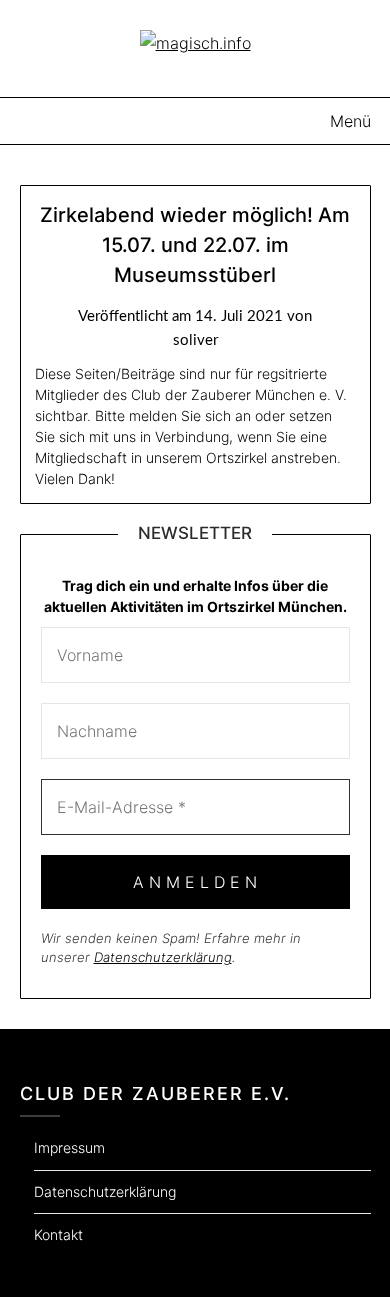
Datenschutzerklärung (163, 957)
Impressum (69, 1147)
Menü (350, 121)
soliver (195, 340)
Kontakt (58, 1234)
